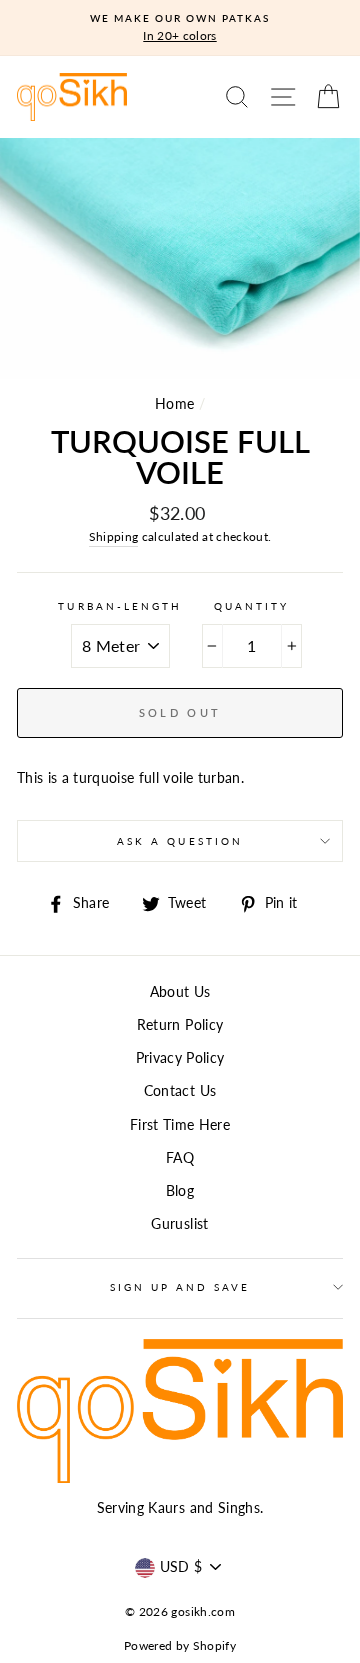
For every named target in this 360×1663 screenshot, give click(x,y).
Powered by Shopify (180, 1645)
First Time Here (180, 1125)
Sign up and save (180, 1287)
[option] (180, 28)
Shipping (114, 536)
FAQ (180, 1158)
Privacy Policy (180, 1058)
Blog (180, 1191)
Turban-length (120, 606)
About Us (180, 992)
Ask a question (180, 841)
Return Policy (180, 1025)
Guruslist (179, 1224)
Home (174, 404)
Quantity (251, 606)
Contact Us (180, 1091)
